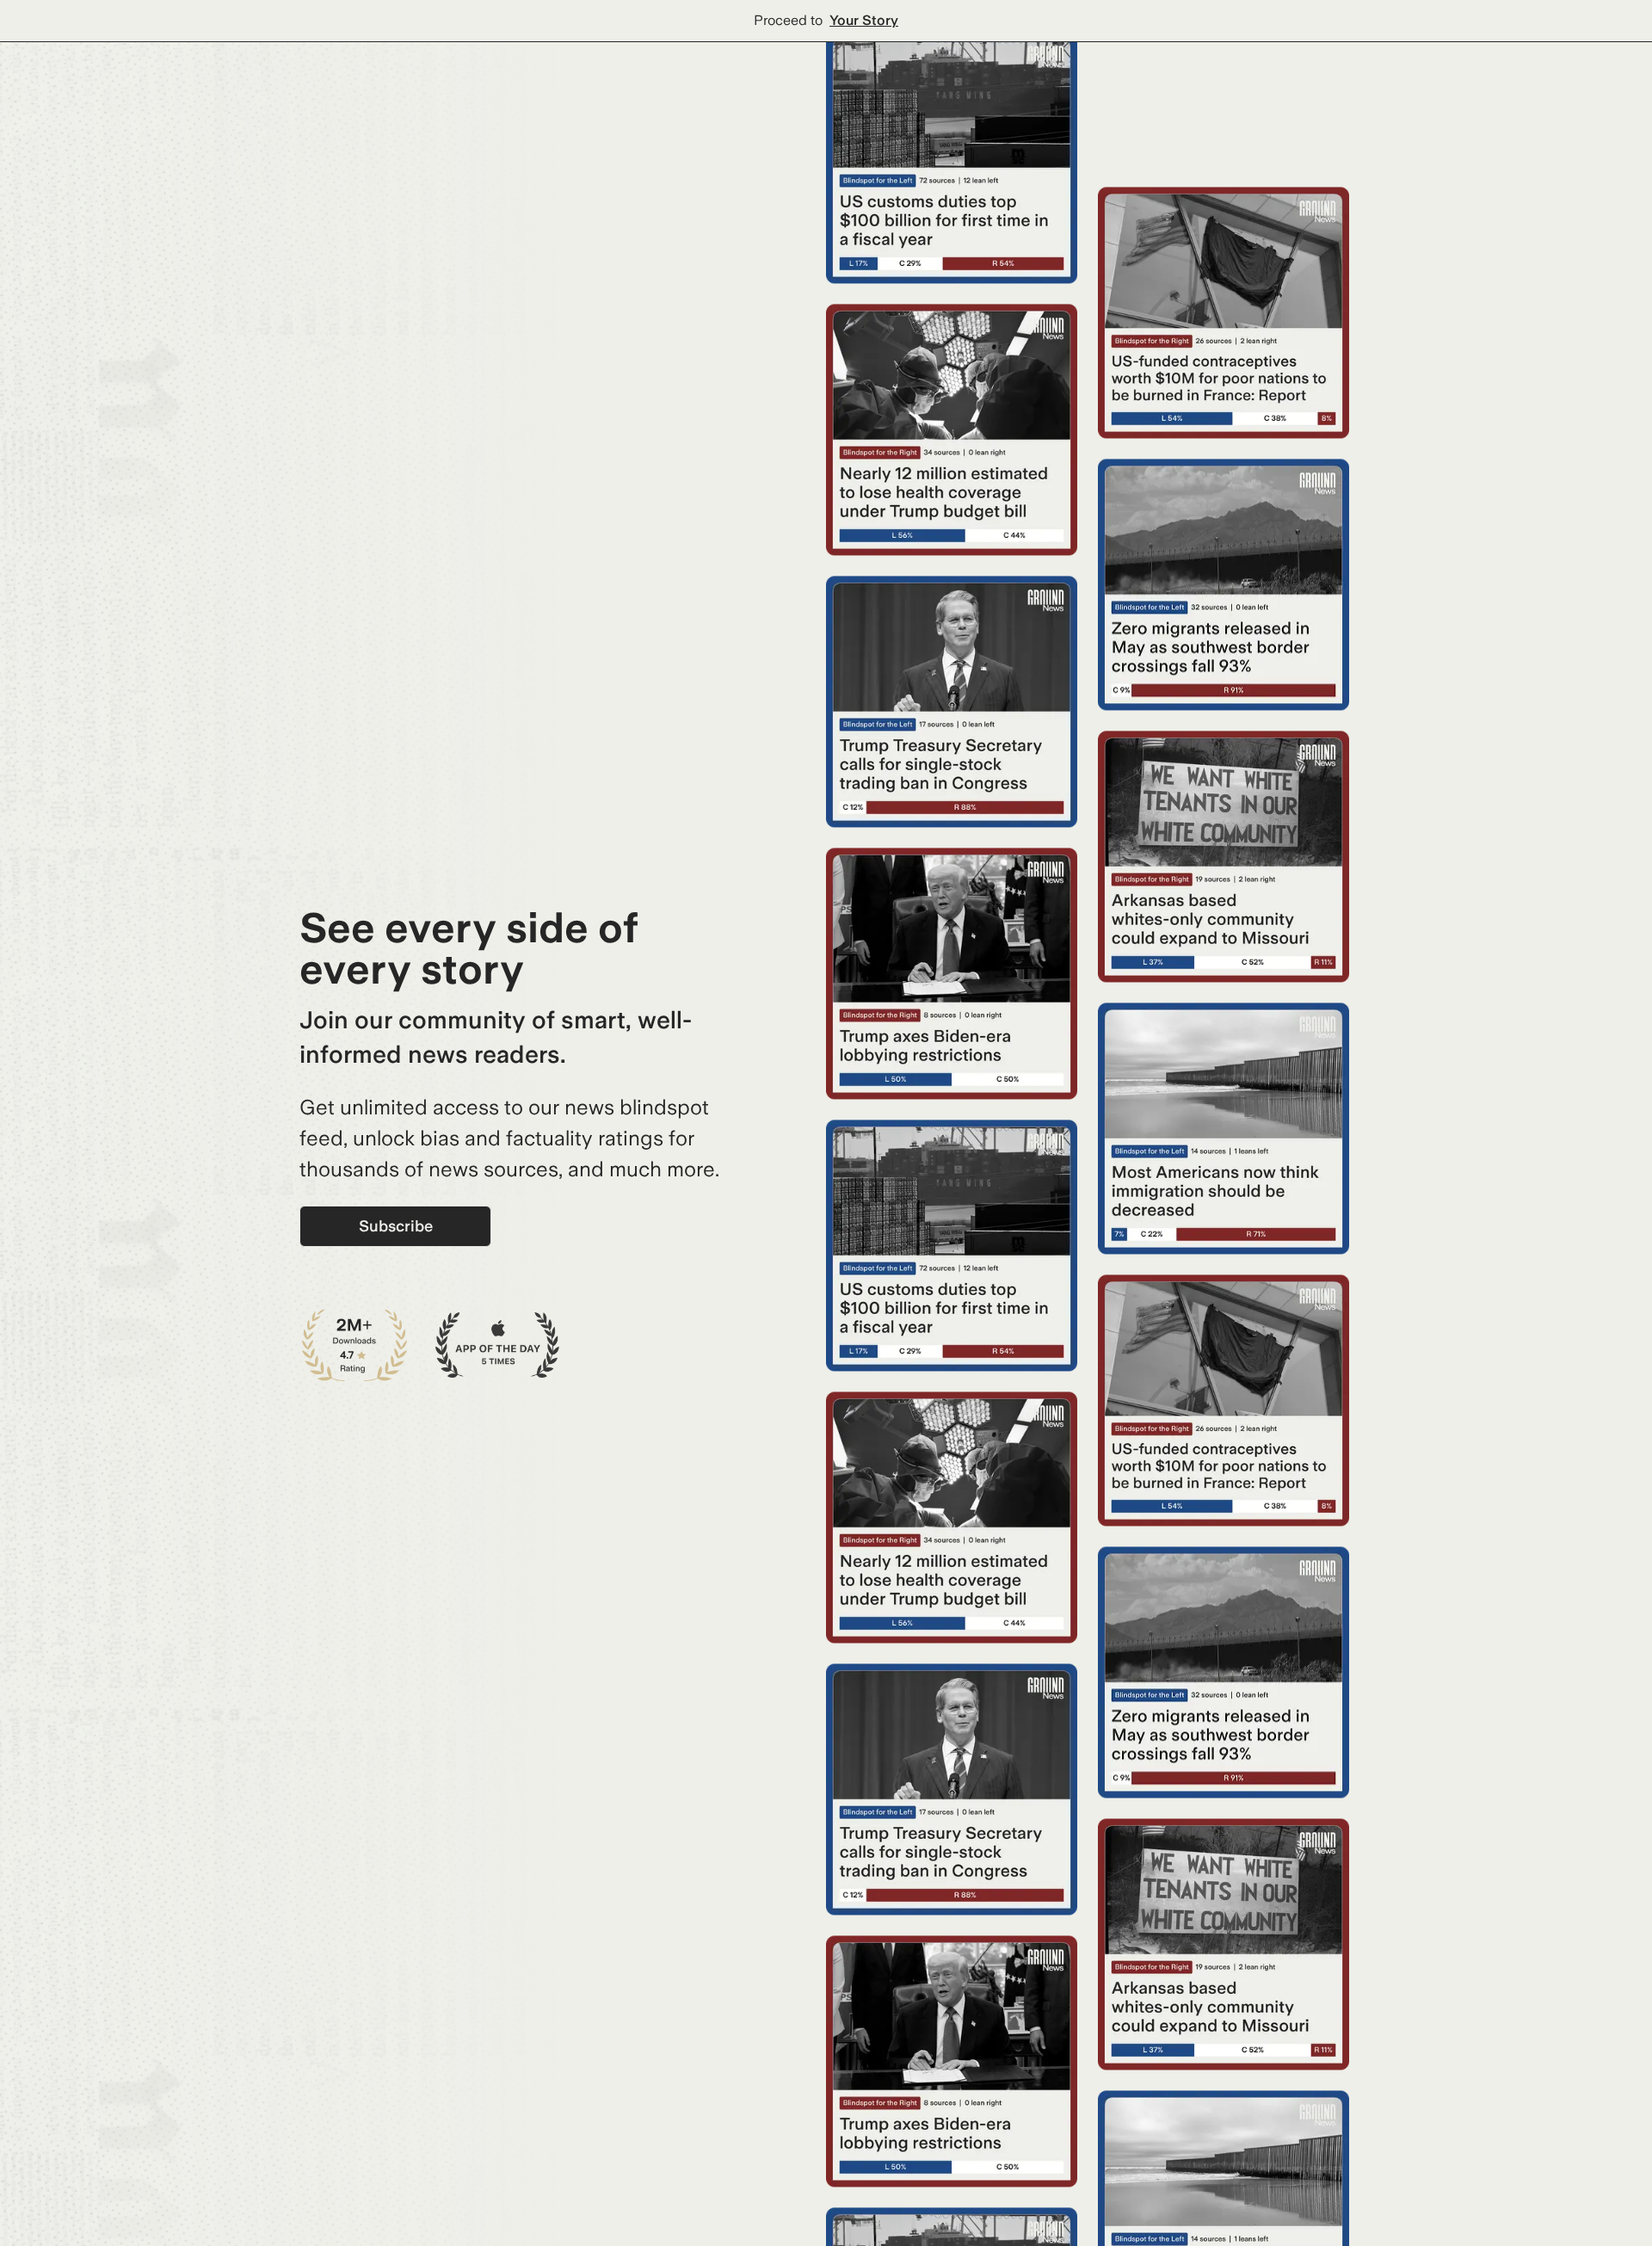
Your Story (864, 20)
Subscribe (396, 1226)
